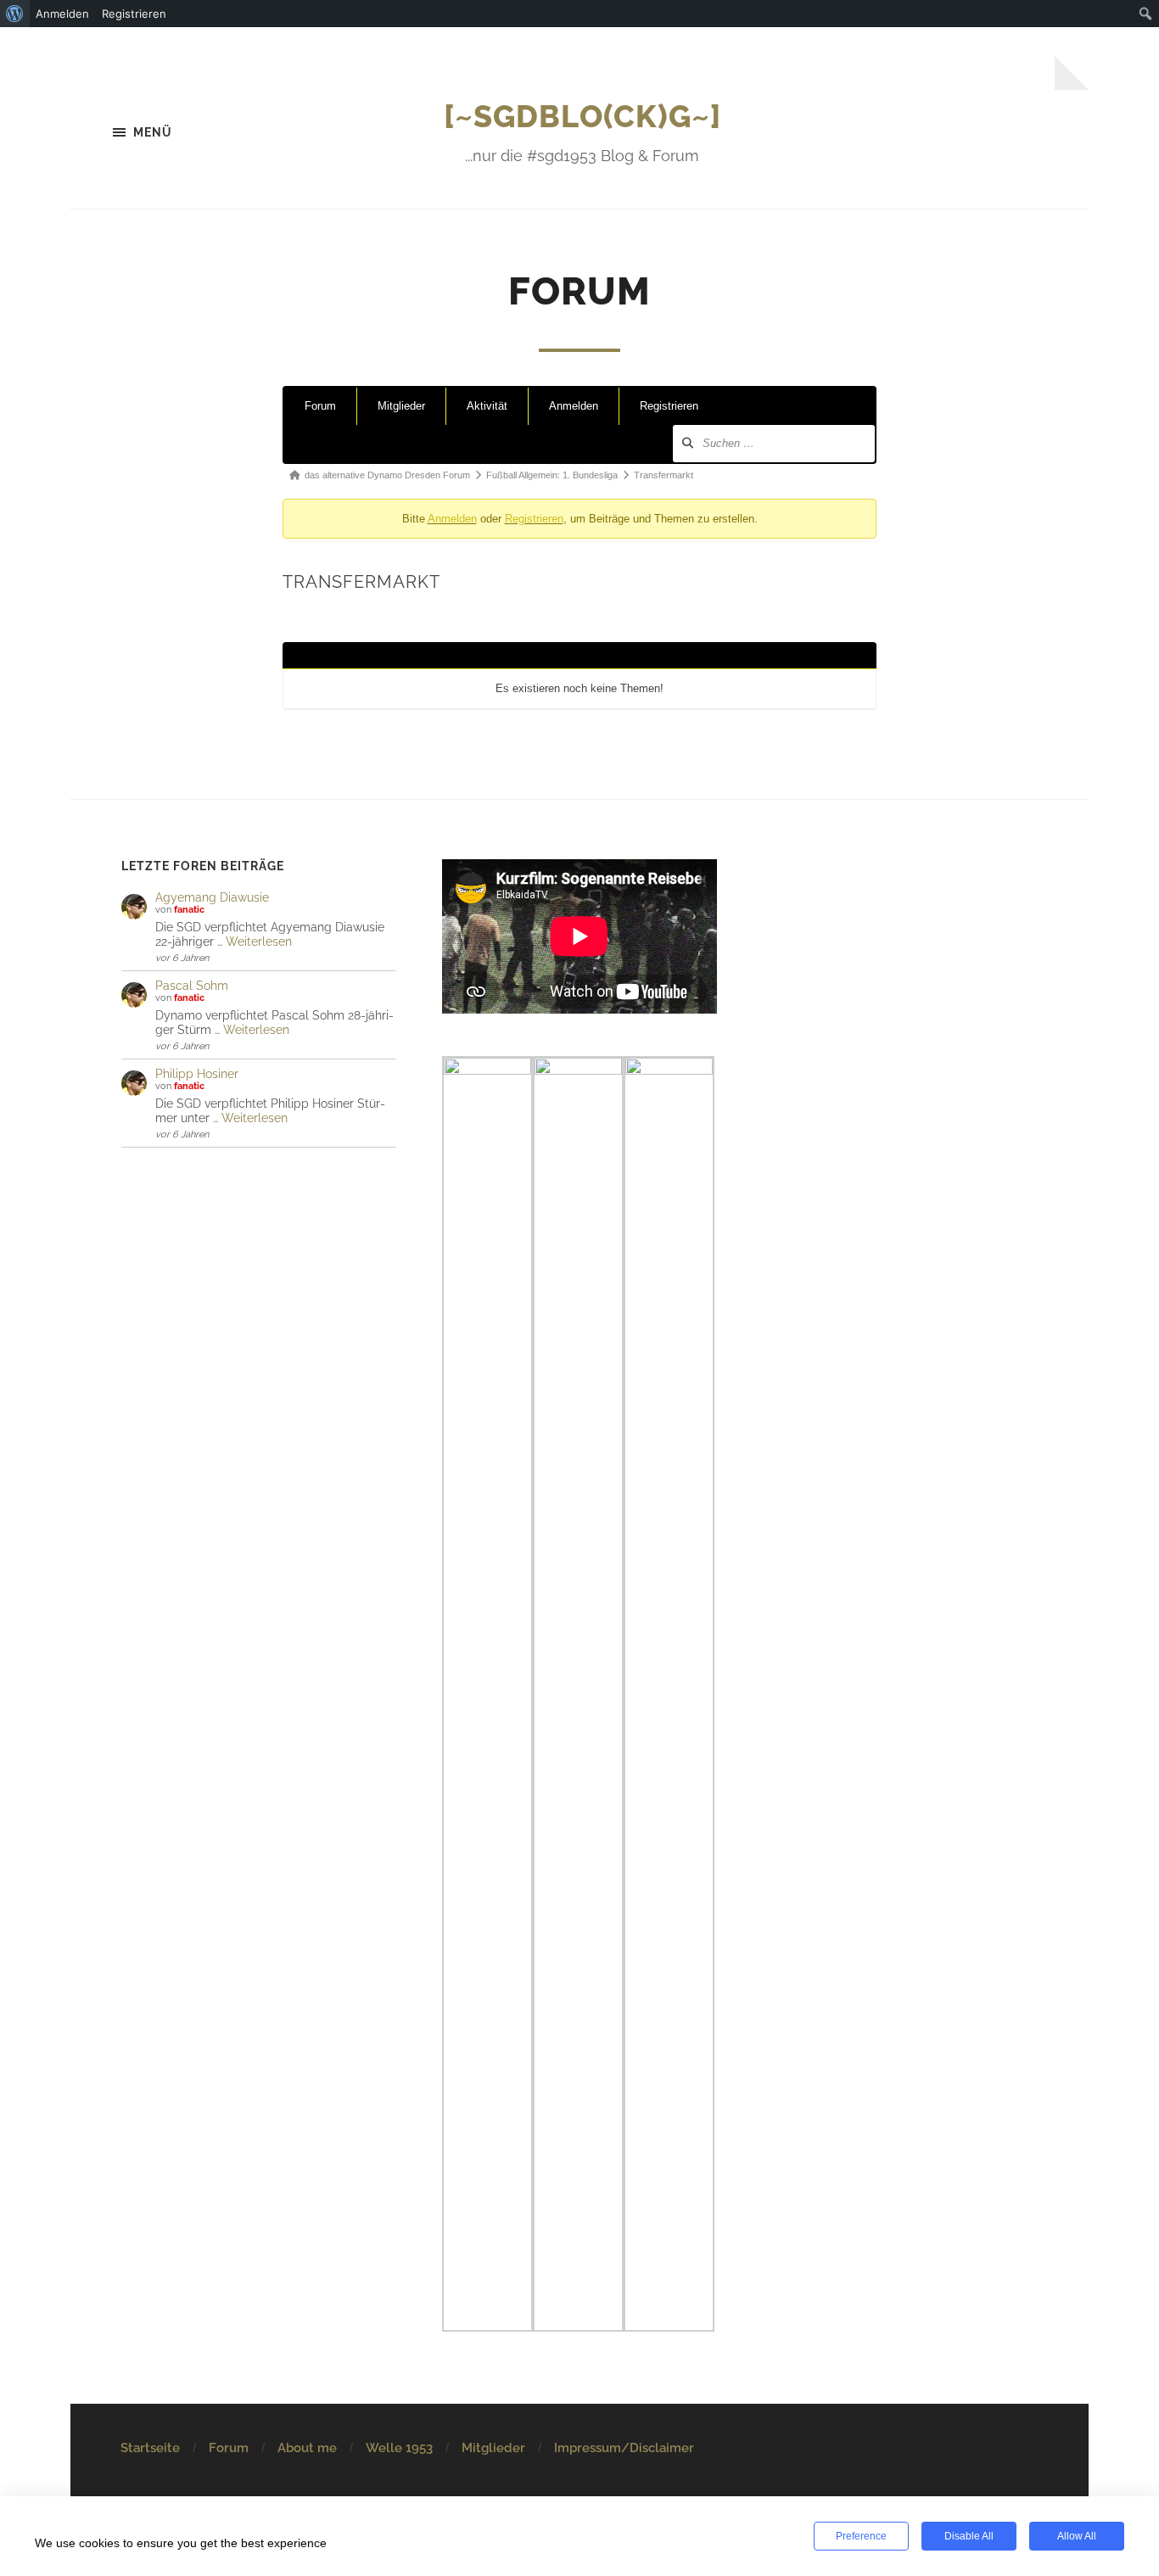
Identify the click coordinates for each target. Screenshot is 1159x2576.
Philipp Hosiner (197, 1073)
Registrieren (669, 406)
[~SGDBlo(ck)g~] (582, 116)
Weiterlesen (259, 941)
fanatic (189, 910)
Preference (861, 2536)
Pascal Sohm (192, 985)
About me (307, 2448)
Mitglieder (401, 406)
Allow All (1077, 2536)
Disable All (969, 2536)
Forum (320, 406)
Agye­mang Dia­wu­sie (212, 897)
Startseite (150, 2448)
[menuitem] (15, 14)
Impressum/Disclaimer (624, 2448)
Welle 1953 (399, 2448)
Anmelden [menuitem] (62, 14)
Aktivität (487, 406)
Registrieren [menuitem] (134, 14)
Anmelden (574, 406)
